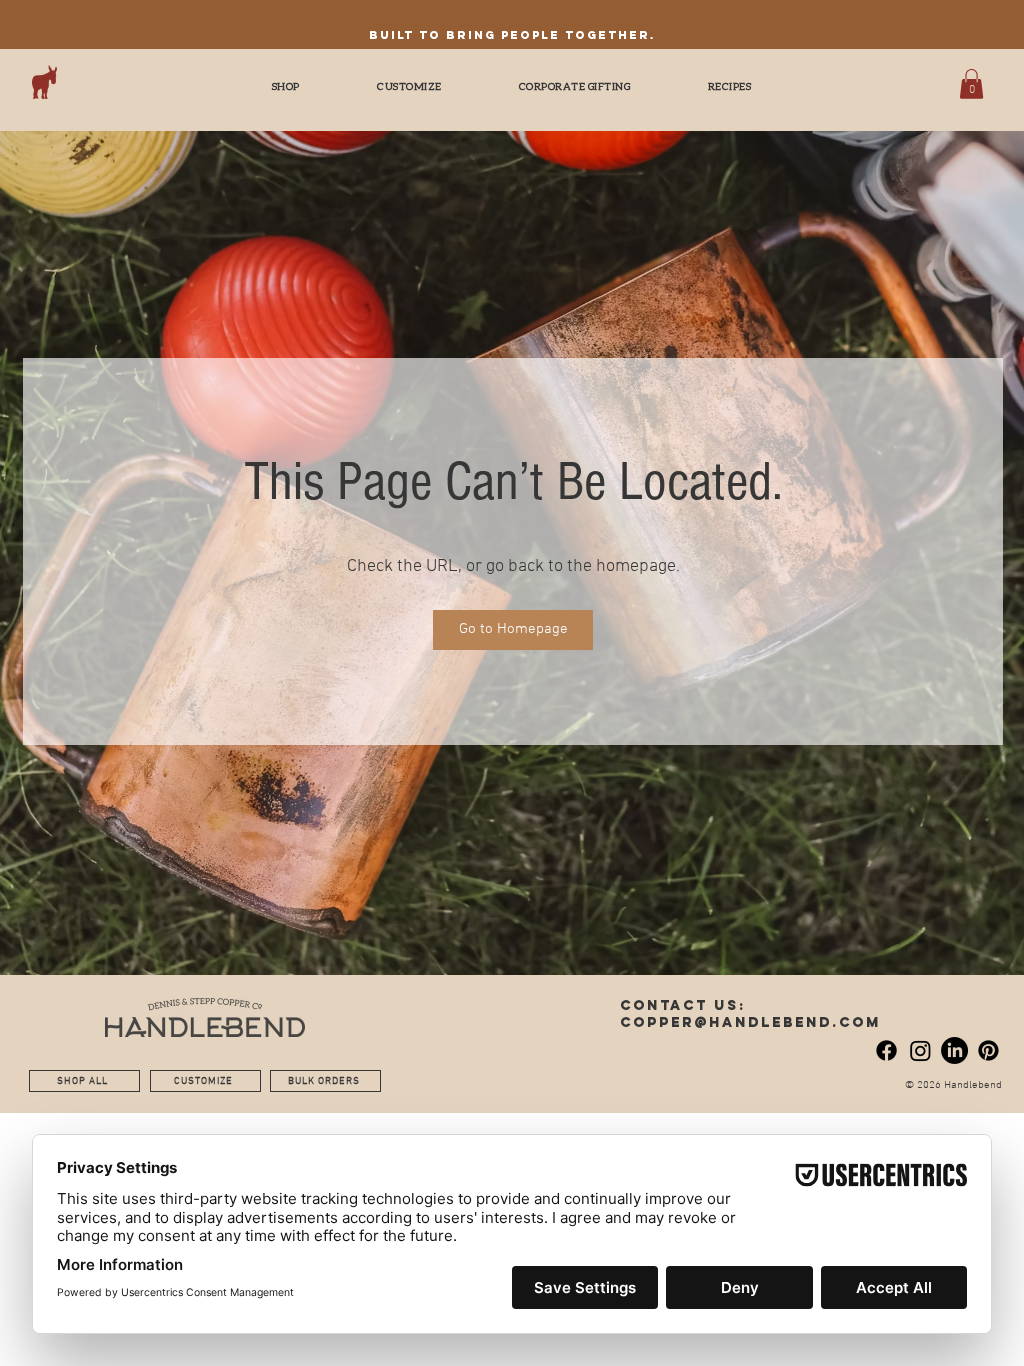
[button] (971, 84)
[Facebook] (886, 1050)
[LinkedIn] (954, 1050)
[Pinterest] (988, 1050)
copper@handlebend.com (750, 1022)
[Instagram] (920, 1050)
